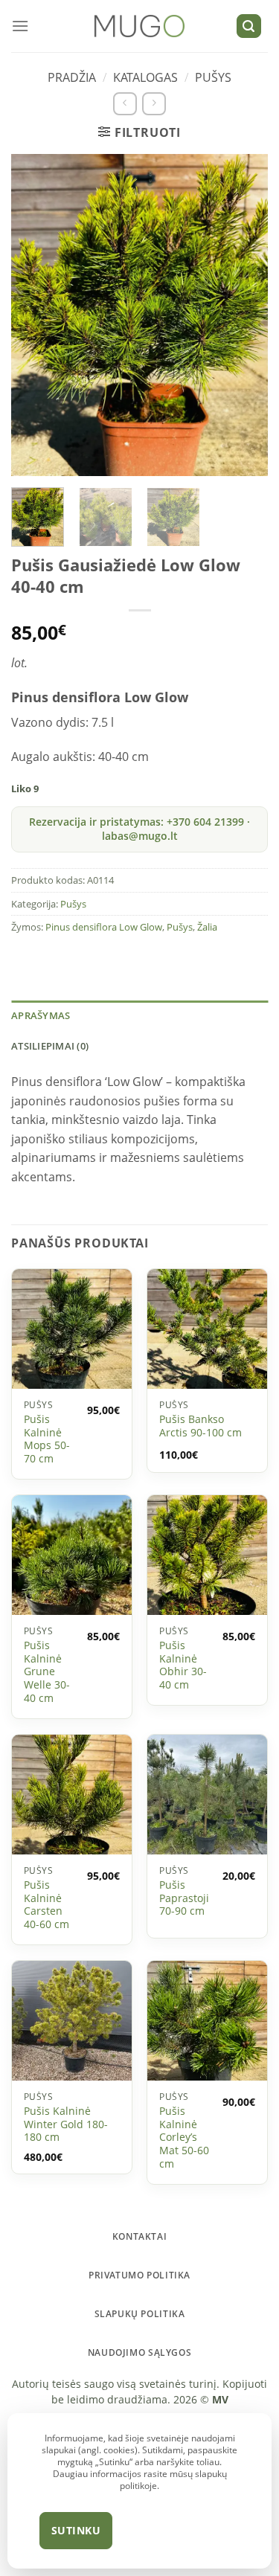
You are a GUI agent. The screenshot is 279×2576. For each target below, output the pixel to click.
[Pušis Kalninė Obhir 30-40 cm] (207, 1555)
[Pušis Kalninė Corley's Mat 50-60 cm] (207, 2021)
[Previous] (39, 315)
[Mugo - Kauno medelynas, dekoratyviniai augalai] (139, 26)
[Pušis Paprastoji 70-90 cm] (207, 1795)
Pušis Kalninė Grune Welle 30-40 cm (47, 1671)
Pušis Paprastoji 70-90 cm (184, 1898)
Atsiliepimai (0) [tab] (50, 1046)
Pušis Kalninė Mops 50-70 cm (47, 1439)
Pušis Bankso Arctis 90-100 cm (201, 1426)
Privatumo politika (139, 2275)
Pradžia (72, 77)
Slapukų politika (140, 2314)
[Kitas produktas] (154, 104)
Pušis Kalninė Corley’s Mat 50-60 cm (184, 2137)
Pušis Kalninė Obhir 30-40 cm (183, 1665)
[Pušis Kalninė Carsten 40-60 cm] (72, 1795)
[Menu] (20, 26)
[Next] (240, 315)
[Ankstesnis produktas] (125, 104)
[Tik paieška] (249, 26)
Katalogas (145, 77)
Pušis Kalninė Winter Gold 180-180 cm (66, 2124)
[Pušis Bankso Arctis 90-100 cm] (207, 1329)
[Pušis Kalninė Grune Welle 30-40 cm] (72, 1555)
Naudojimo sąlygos (139, 2352)
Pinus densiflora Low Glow (104, 927)
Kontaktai (140, 2236)
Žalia (207, 927)
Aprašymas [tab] (41, 1015)
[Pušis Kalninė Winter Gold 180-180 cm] (72, 2021)
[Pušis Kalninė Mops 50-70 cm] (72, 1329)
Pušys (213, 77)
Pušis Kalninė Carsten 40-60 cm (46, 1905)
